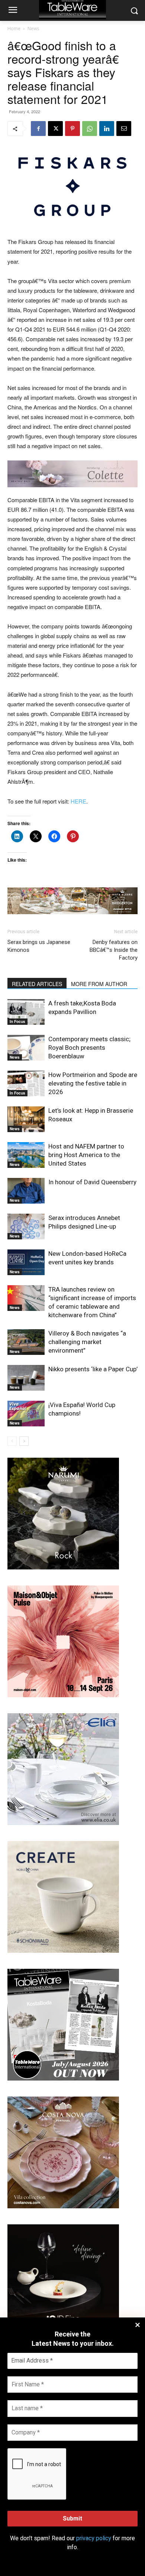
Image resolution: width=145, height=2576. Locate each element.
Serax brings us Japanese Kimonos (39, 946)
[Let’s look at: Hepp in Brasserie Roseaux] (26, 1119)
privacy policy (94, 2538)
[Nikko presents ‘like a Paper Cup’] (26, 1378)
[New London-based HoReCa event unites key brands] (26, 1262)
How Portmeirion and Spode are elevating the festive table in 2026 (93, 1083)
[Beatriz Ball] (72, 474)
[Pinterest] (72, 129)
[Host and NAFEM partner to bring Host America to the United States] (26, 1155)
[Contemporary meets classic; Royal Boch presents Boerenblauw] (26, 1048)
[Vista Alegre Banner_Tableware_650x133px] (72, 901)
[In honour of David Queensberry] (26, 1191)
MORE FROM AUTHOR (99, 984)
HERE (78, 801)
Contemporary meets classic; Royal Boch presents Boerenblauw (89, 1048)
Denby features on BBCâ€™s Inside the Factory (114, 950)
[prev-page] (12, 1441)
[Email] (124, 129)
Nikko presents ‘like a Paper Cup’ (93, 1369)
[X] (55, 129)
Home (14, 28)
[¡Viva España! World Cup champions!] (26, 1414)
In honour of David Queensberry (92, 1182)
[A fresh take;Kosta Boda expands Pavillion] (26, 1012)
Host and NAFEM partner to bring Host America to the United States (86, 1155)
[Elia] (63, 1823)
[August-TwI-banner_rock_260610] (63, 1567)
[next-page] (24, 1441)
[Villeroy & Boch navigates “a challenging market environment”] (26, 1342)
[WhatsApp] (90, 129)
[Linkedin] (107, 129)
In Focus (17, 1021)
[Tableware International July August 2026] (63, 2078)
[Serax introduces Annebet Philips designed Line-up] (26, 1227)
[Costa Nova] (63, 2206)
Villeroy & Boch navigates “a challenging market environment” (87, 1342)
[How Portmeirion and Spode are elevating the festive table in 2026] (26, 1083)
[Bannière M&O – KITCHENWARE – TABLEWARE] (63, 1695)
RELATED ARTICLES (37, 984)
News (33, 28)
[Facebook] (38, 129)
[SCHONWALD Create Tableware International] (63, 1951)
